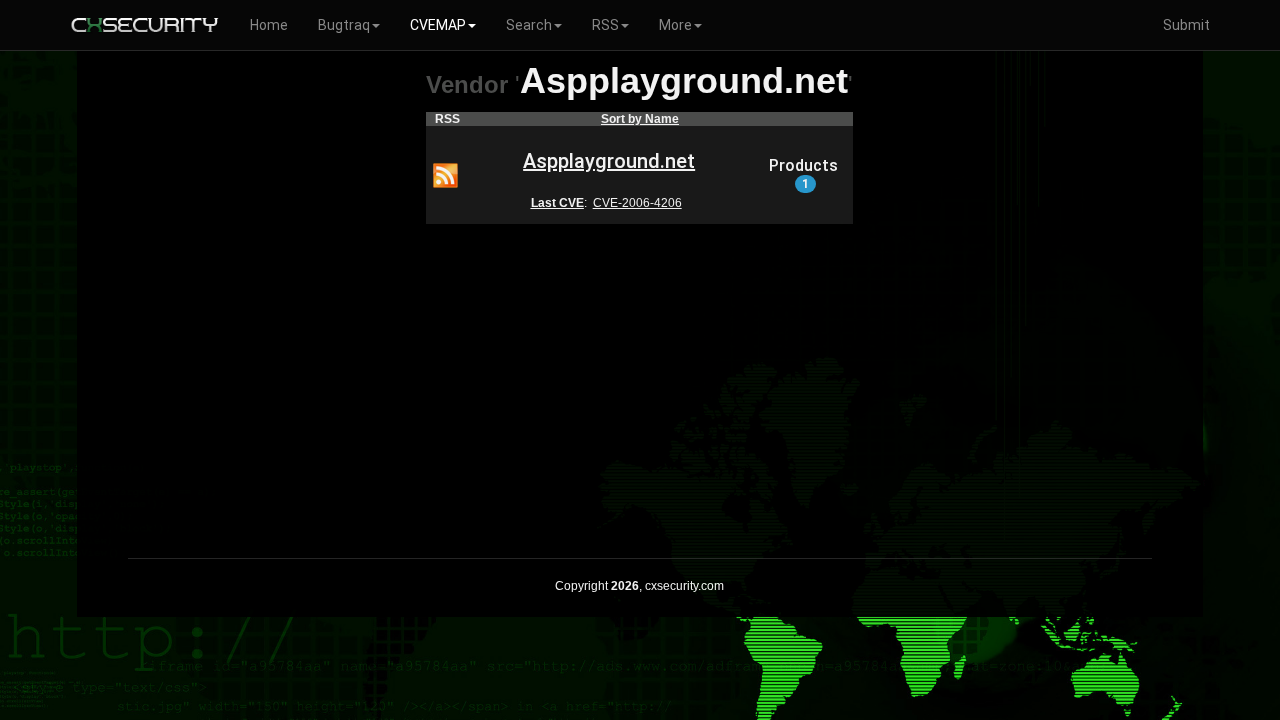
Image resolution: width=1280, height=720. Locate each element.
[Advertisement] (640, 378)
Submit (1186, 25)
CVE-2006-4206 (637, 203)
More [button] (675, 25)
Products (803, 174)
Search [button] (529, 25)
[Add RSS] (445, 174)
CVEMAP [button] (438, 25)
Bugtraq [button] (344, 25)
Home (269, 25)
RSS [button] (605, 25)
